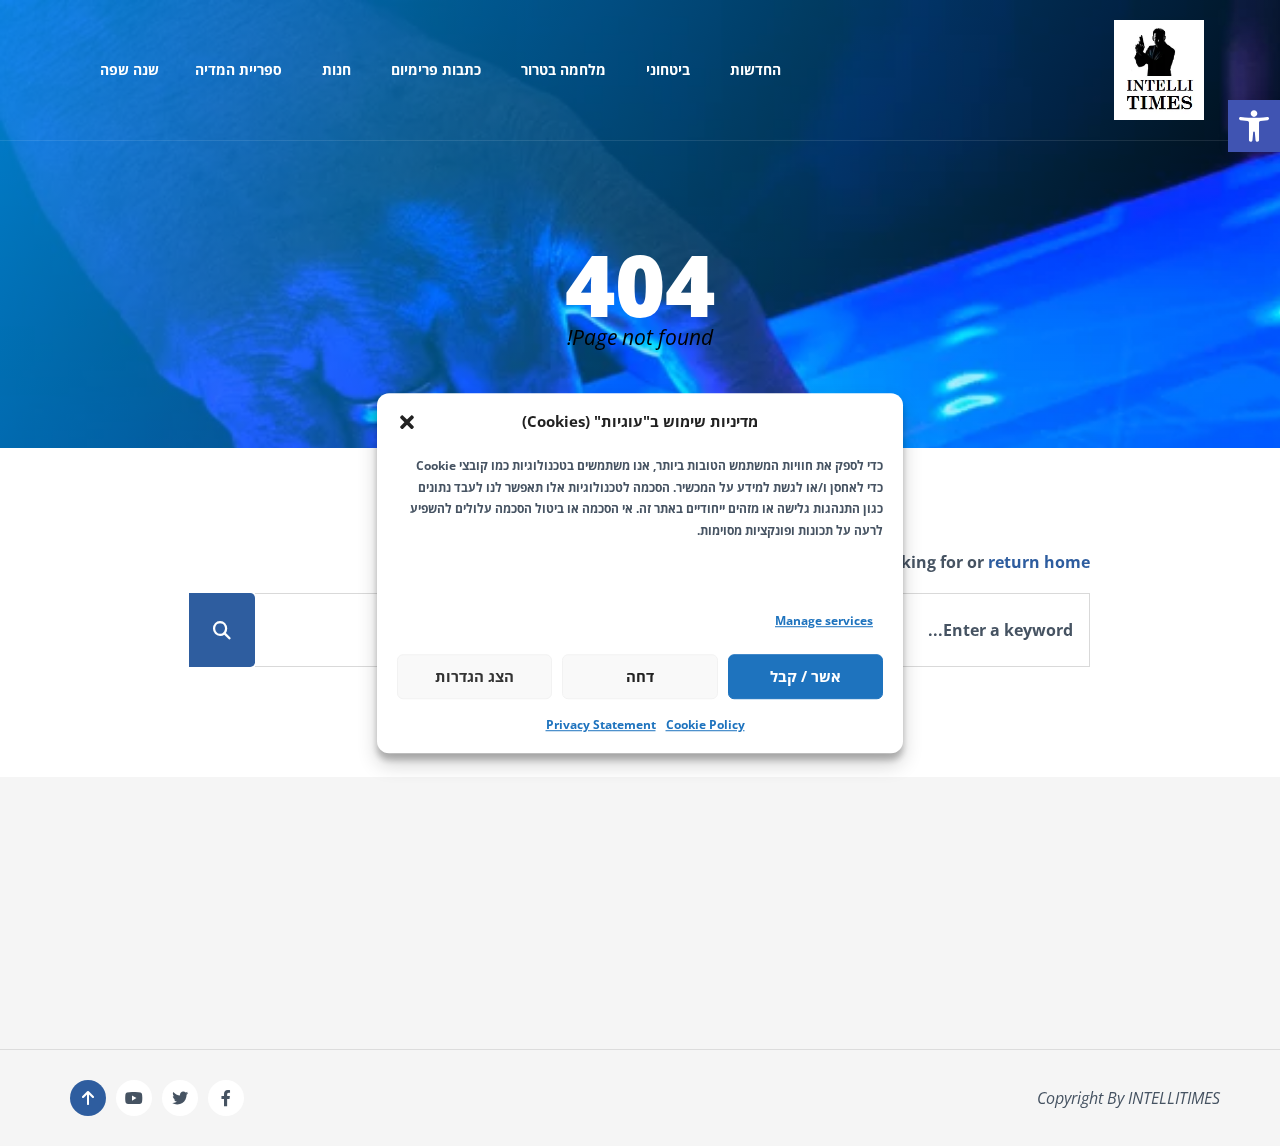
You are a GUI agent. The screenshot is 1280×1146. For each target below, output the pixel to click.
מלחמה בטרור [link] (563, 69)
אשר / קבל (805, 676)
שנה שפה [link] (129, 69)
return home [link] (1039, 562)
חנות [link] (336, 69)
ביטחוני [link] (668, 69)
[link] (1254, 126)
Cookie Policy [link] (705, 724)
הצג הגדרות (474, 676)
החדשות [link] (755, 69)
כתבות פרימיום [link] (436, 69)
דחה (640, 676)
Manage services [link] (824, 620)
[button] (407, 422)
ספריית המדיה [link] (238, 69)
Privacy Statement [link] (601, 724)
